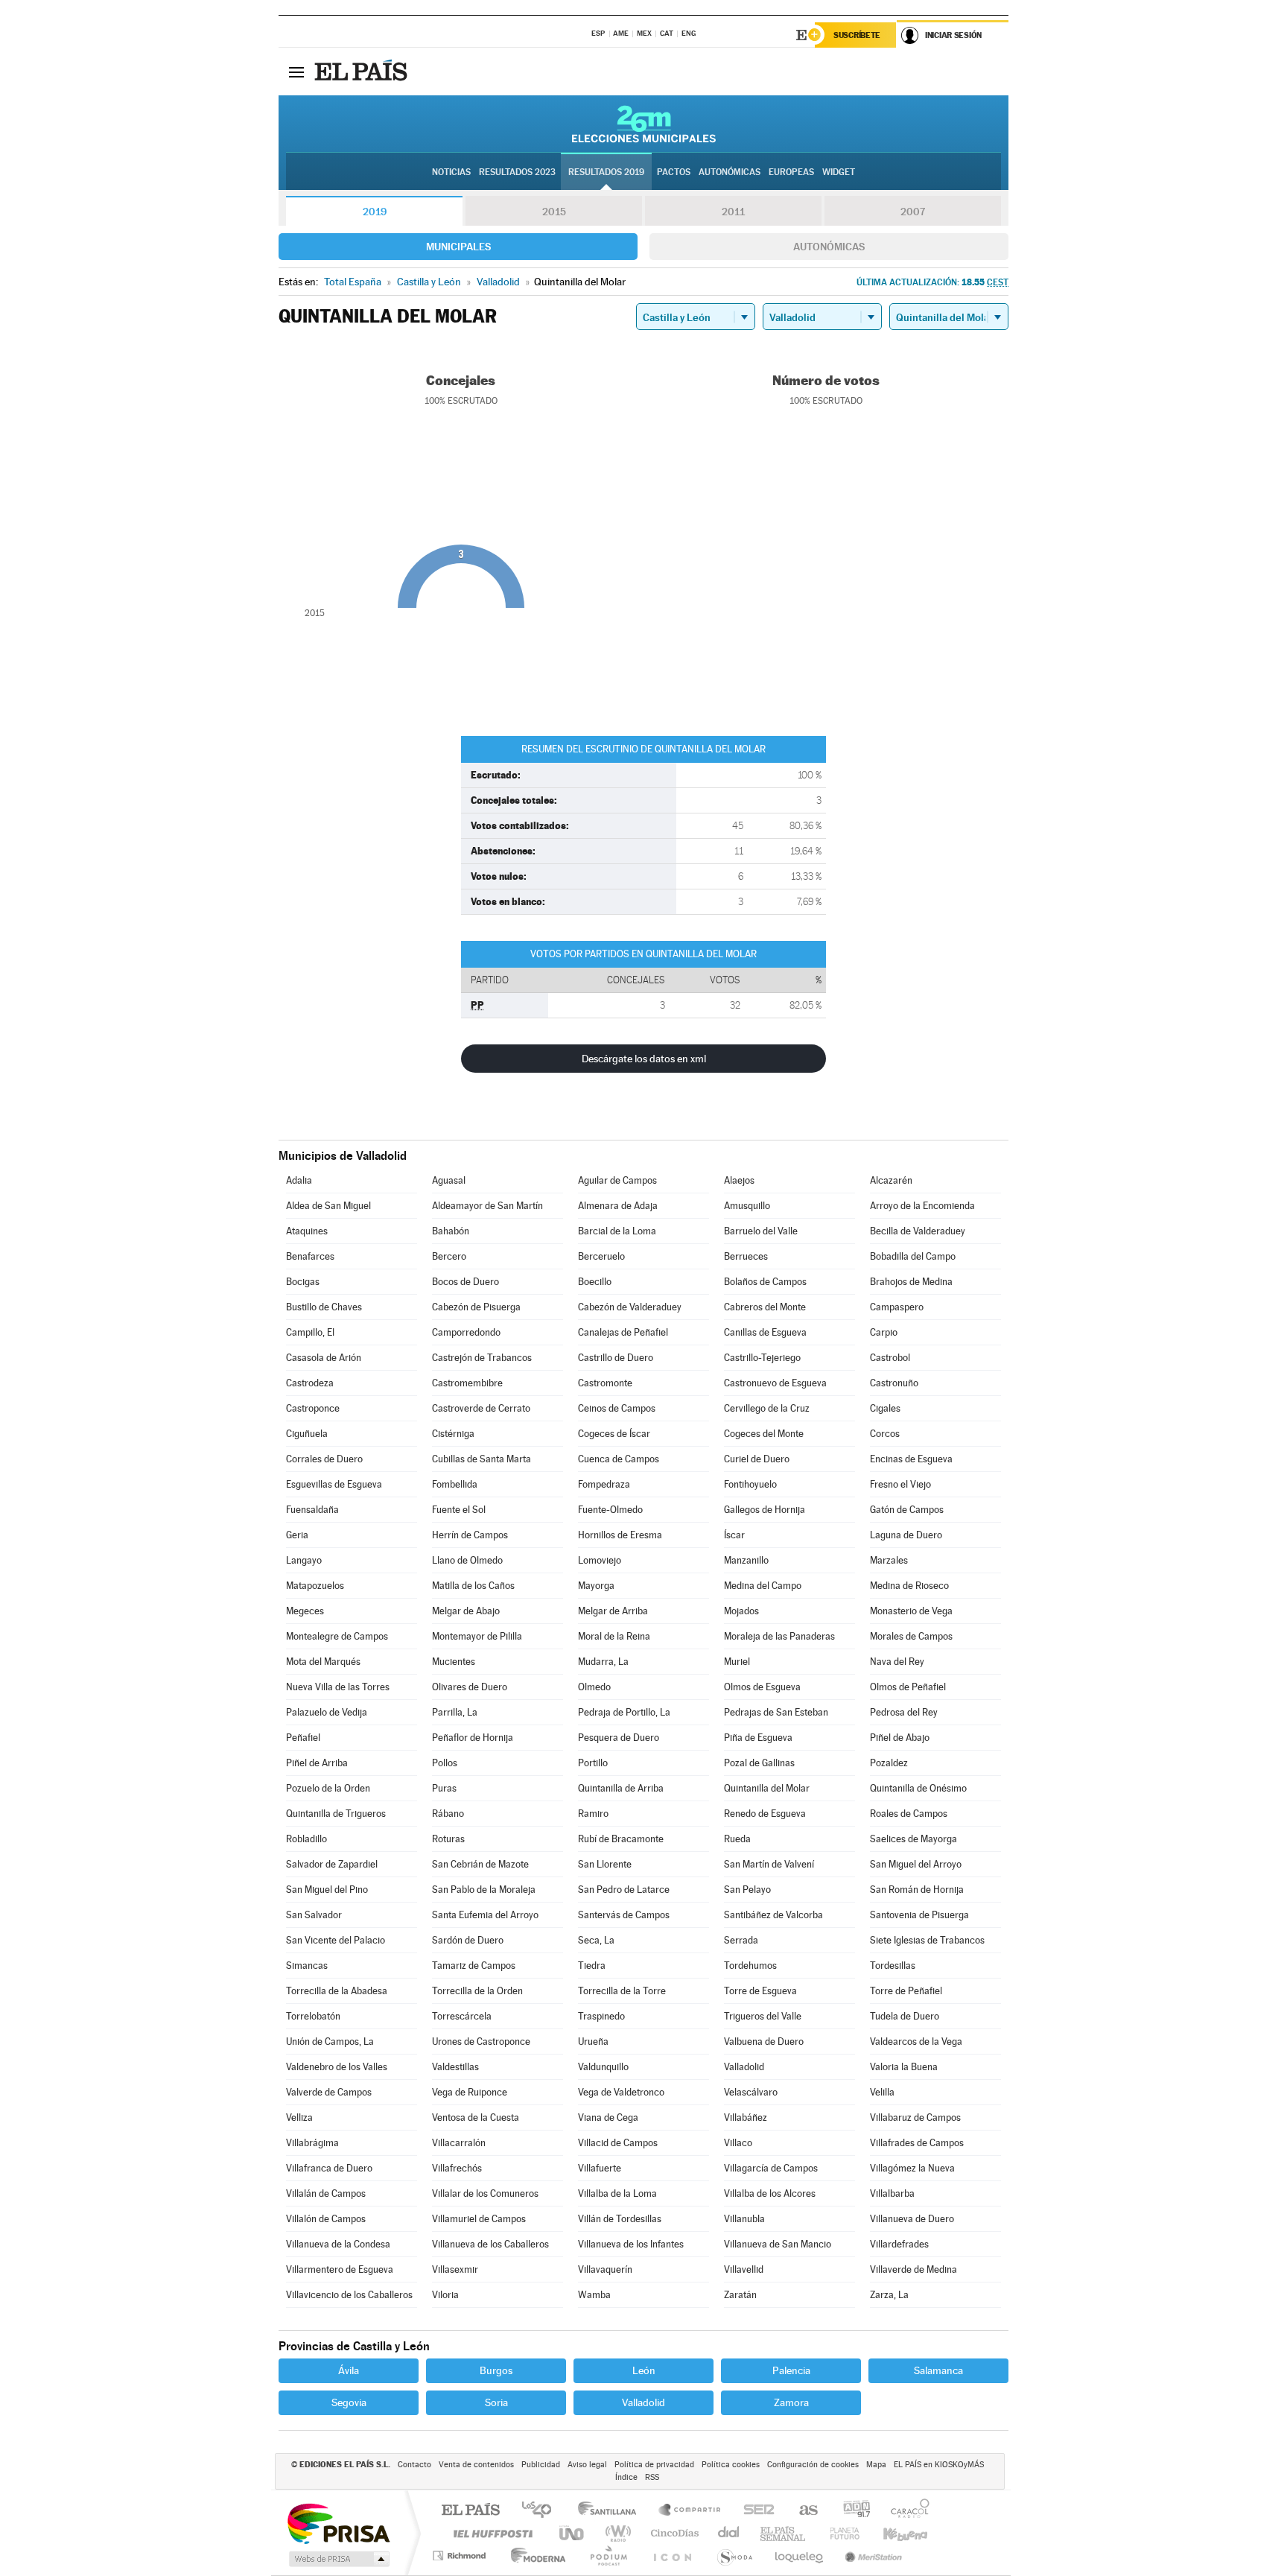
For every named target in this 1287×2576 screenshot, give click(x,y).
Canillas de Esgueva (765, 1332)
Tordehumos (750, 1966)
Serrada (741, 1940)
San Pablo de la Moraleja (484, 1890)
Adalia (299, 1180)
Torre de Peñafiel (906, 1991)
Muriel (737, 1662)
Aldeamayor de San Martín (487, 1206)
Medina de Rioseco (909, 1586)
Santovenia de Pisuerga (919, 1915)
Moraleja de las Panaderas (779, 1636)
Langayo (304, 1560)
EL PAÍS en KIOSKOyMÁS (939, 2465)
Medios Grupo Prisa (338, 2559)
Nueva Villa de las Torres (338, 1687)
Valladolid (744, 2067)
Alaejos (739, 1180)
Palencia (791, 2370)
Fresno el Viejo (900, 1484)
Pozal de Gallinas (759, 1763)
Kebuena (892, 2533)
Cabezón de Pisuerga (476, 1307)
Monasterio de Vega (911, 1611)
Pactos (674, 172)
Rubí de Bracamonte (621, 1839)
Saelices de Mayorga (913, 1839)
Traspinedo (601, 2016)
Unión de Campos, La (330, 2042)
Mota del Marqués (323, 1662)
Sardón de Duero (468, 1940)
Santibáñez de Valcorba (773, 1915)
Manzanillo (746, 1560)
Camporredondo (466, 1332)
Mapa (876, 2465)
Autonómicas (829, 247)
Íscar (734, 1535)
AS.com (802, 2511)
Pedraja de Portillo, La (624, 1712)
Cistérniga (453, 1434)
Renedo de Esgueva (765, 1814)
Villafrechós (457, 2168)
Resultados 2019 (606, 172)
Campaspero (897, 1307)
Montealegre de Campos (337, 1636)
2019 (375, 212)
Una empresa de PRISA (338, 2523)
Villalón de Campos (326, 2219)
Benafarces (310, 1256)
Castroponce (313, 1408)
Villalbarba (892, 2193)
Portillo (593, 1763)
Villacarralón (459, 2143)
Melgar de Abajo (466, 1611)
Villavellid (744, 2269)
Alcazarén (891, 1180)
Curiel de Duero (757, 1459)
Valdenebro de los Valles (337, 2067)
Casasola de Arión (324, 1358)
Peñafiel (303, 1738)
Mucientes (454, 1662)
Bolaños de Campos (765, 1282)
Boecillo (595, 1282)
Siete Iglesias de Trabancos (927, 1940)
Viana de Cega (608, 2117)
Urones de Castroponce (481, 2042)
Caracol (906, 2511)
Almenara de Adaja (618, 1206)
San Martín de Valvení (769, 1864)
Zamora (791, 2402)
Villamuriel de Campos (479, 2219)
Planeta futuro (839, 2533)
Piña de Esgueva (758, 1738)
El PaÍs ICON (672, 2556)
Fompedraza (604, 1484)
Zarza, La (889, 2295)
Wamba (594, 2295)
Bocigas (303, 1282)
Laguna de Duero (906, 1535)
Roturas (448, 1839)
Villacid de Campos (618, 2143)
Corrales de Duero (324, 1459)
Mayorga (596, 1586)
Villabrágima (312, 2143)
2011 (733, 212)
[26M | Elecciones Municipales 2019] (644, 124)
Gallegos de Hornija (765, 1510)
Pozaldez (889, 1763)
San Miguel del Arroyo (916, 1864)
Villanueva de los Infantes (631, 2244)
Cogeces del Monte (764, 1434)
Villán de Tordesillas (620, 2219)
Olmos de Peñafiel (908, 1687)
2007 (913, 212)
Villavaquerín (605, 2269)
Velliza (299, 2117)
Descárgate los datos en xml (644, 1059)
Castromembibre (467, 1383)
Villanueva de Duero (912, 2219)
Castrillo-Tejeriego (762, 1358)
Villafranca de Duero (329, 2168)
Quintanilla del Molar (767, 1788)
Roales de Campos (909, 1814)
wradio (616, 2533)
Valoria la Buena (904, 2067)
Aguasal (449, 1180)
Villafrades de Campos (917, 2143)
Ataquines (307, 1231)
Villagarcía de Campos (771, 2168)
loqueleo (800, 2556)
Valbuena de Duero (764, 2042)
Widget (839, 172)
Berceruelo (601, 1256)
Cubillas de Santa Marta (482, 1459)
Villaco (738, 2143)
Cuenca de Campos (619, 1459)
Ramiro (593, 1814)
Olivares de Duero (470, 1687)
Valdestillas (455, 2067)
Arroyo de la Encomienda (922, 1206)
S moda (734, 2556)
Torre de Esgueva (760, 1991)
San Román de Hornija (917, 1890)
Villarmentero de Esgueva (340, 2269)
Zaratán (740, 2295)
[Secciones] (296, 72)
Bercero (449, 1256)
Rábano (448, 1814)
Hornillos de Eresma (620, 1535)
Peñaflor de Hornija (473, 1738)
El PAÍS (470, 2511)
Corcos (885, 1434)
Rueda (737, 1839)
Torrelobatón (313, 2016)
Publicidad (541, 2465)
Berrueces (746, 1256)
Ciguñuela (307, 1434)
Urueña (593, 2042)
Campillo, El (310, 1332)
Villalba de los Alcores (770, 2193)
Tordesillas (893, 1966)
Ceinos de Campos (617, 1408)
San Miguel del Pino (327, 1890)
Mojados (741, 1611)
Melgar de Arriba (613, 1611)
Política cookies (731, 2465)
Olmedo (594, 1687)
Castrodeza (310, 1383)
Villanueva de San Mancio (778, 2244)
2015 (554, 212)
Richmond (461, 2556)
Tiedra (592, 1966)
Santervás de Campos (624, 1915)
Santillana (611, 2511)
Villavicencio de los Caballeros (349, 2295)
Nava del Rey (897, 1662)
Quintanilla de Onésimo (918, 1788)
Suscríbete (857, 35)
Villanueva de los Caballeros (490, 2244)
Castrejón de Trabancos (482, 1358)
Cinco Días (673, 2533)
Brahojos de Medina (911, 1282)
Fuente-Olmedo (610, 1510)
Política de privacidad (654, 2465)
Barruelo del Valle (761, 1231)
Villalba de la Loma (617, 2193)
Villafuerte (600, 2168)
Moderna (534, 2556)
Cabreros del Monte (765, 1307)
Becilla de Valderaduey (918, 1231)
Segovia (349, 2402)
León (644, 2370)
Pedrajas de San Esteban (776, 1712)
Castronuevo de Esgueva (775, 1383)
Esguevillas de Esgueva (334, 1484)
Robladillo (306, 1839)
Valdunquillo (603, 2067)
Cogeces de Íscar (614, 1434)
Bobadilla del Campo (913, 1256)
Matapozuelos (315, 1586)
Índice (626, 2477)
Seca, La (596, 1940)
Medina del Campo (763, 1586)
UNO (573, 2533)
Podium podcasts (608, 2556)
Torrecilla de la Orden (477, 1991)
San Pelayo (747, 1890)
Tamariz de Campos (474, 1966)
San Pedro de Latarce (624, 1890)
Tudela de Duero (905, 2016)
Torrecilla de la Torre (622, 1991)
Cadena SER (754, 2511)
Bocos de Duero (465, 1282)
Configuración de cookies (813, 2465)
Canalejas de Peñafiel (623, 1332)
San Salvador (314, 1915)
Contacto (414, 2465)
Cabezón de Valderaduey (630, 1307)
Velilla (882, 2092)
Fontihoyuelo (750, 1484)
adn (851, 2511)
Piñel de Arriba (317, 1763)
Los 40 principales (542, 2511)
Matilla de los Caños (473, 1586)
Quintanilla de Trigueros (336, 1814)
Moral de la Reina (614, 1636)
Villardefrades (899, 2244)
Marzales (889, 1560)
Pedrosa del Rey (904, 1712)
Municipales (458, 247)
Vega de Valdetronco (621, 2092)
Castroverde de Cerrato (481, 1408)
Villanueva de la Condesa (338, 2244)
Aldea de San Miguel (328, 1206)
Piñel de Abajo (900, 1738)
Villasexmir (455, 2269)
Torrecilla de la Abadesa (337, 1991)
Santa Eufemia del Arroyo (485, 1915)
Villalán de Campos (326, 2193)
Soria (496, 2402)
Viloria (445, 2295)
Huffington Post (490, 2533)
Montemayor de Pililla (477, 1636)
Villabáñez (746, 2117)
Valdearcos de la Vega (916, 2042)
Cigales (885, 1408)
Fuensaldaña (312, 1510)
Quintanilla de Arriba (621, 1788)
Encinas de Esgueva (911, 1459)
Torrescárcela (462, 2016)
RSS (652, 2477)
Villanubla (744, 2219)
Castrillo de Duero (616, 1358)
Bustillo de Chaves (324, 1307)
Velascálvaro (751, 2092)
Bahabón (451, 1231)
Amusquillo (747, 1206)
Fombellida (455, 1484)
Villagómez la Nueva (912, 2168)
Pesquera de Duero (619, 1738)
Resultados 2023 (517, 172)
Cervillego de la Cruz (767, 1408)
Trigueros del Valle (763, 2016)
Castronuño (894, 1383)
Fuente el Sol (459, 1510)
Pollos (445, 1763)
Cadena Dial (729, 2533)
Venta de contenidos (476, 2465)
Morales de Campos (911, 1636)
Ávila (349, 2370)
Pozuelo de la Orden (328, 1788)
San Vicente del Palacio (336, 1940)
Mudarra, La (603, 1662)
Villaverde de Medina (913, 2269)
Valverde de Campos (329, 2092)
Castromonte (605, 1383)
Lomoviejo (600, 1560)
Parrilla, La (455, 1712)
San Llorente (605, 1864)
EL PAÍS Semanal (784, 2533)
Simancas (307, 1966)
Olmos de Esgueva (762, 1687)
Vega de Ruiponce (470, 2092)
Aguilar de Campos (617, 1180)
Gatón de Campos (907, 1510)
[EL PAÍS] (363, 72)
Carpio (884, 1332)
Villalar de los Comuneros (485, 2193)
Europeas (791, 172)
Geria (297, 1535)
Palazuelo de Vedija (327, 1712)
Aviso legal (587, 2465)
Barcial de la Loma (617, 1231)
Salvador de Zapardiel (332, 1864)
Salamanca (938, 2370)
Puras (444, 1788)
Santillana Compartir (690, 2511)
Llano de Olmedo (467, 1560)
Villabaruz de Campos (915, 2117)
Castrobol (890, 1358)
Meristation (871, 2556)
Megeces (305, 1611)
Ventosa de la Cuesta (476, 2117)
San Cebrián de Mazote (480, 1864)
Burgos (496, 2370)
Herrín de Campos (470, 1535)
